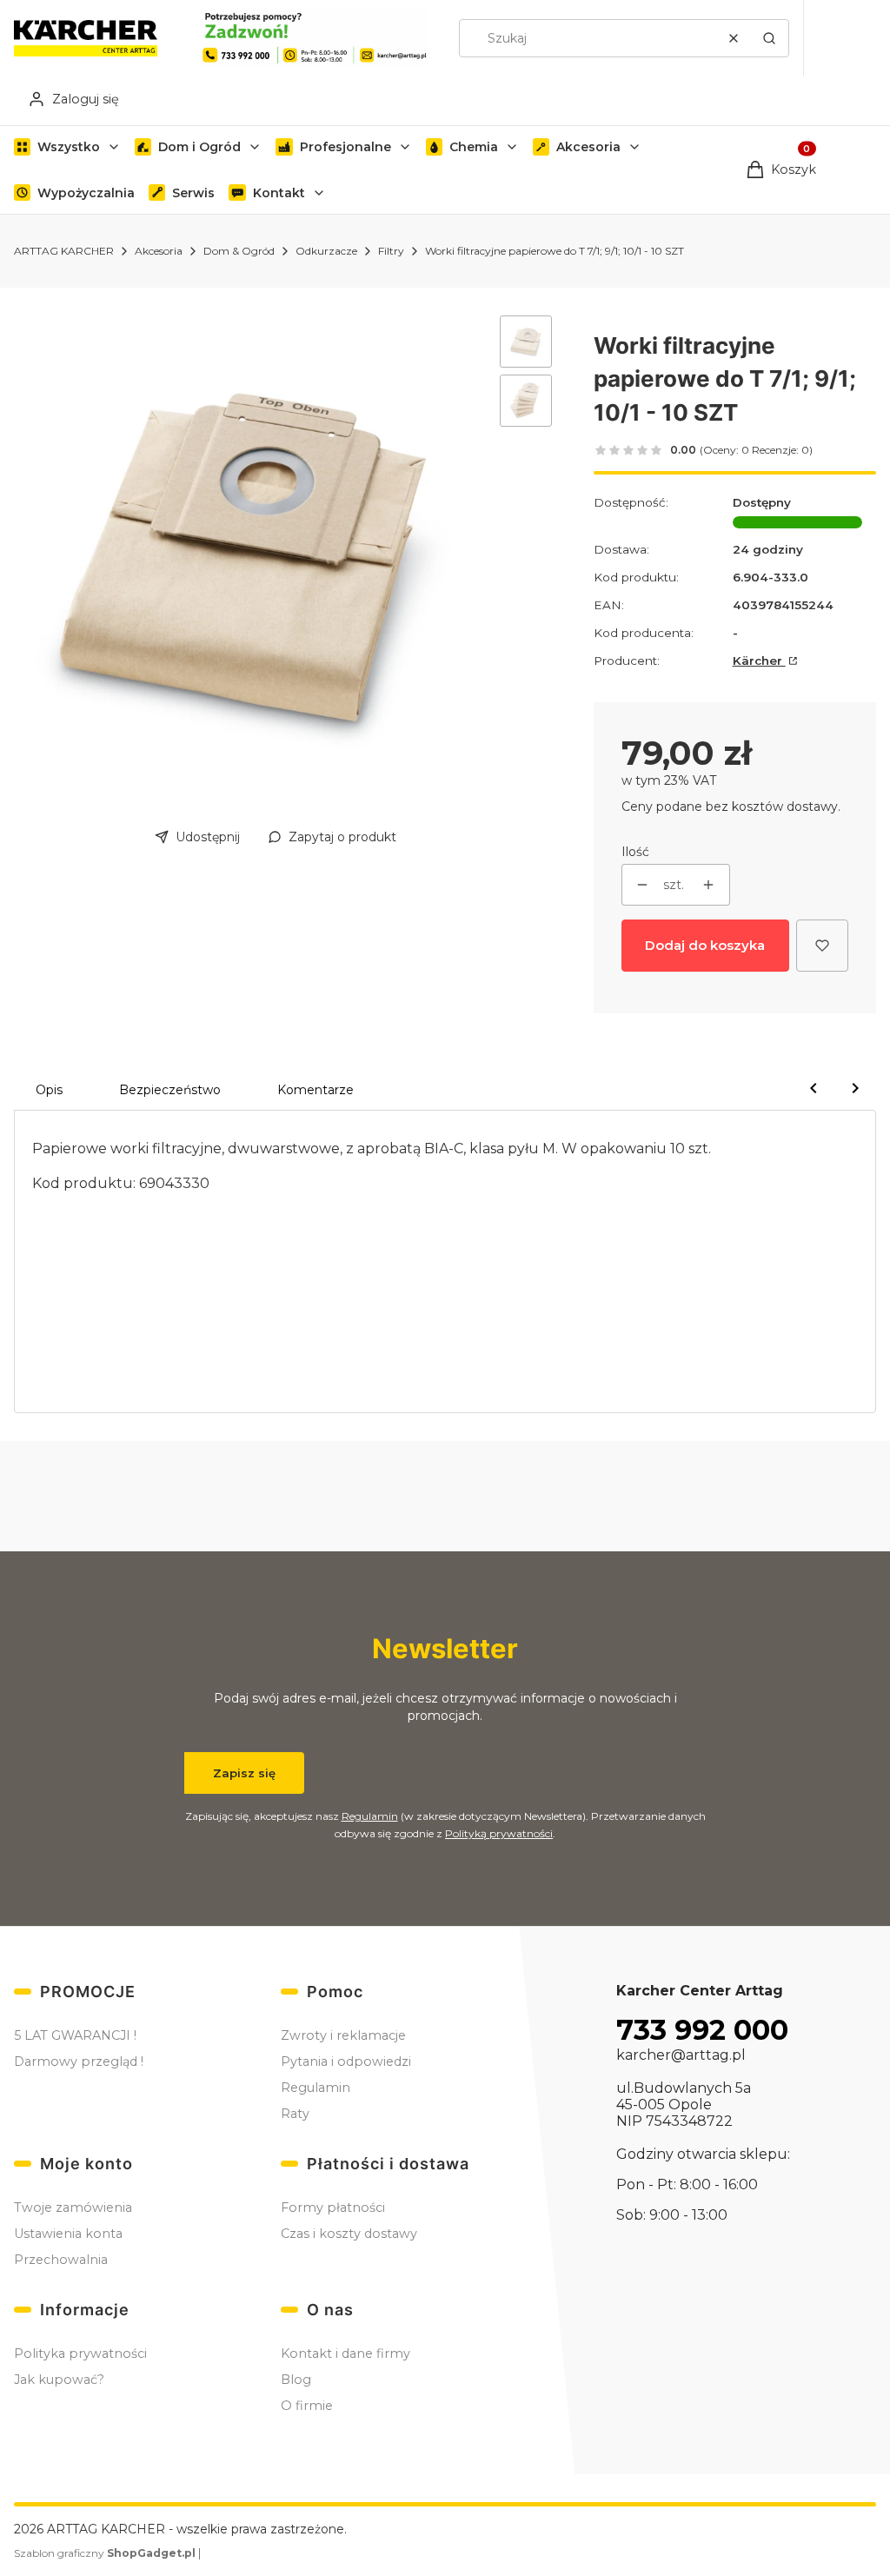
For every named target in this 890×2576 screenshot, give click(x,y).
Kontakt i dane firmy (345, 2354)
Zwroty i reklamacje (343, 2035)
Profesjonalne (345, 147)
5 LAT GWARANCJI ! (75, 2035)
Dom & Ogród (239, 251)
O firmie (307, 2406)
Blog (296, 2380)
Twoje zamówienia (73, 2208)
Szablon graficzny (105, 2553)
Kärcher (759, 661)
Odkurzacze (326, 251)
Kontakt (279, 193)
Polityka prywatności (80, 2354)
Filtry (391, 251)
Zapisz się (244, 1773)
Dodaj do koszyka (705, 945)
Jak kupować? (59, 2380)
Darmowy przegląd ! (79, 2061)
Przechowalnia (61, 2260)
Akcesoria (588, 147)
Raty (295, 2114)
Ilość (635, 852)
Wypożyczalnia (86, 193)
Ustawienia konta (68, 2234)
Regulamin (370, 1816)
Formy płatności (333, 2208)
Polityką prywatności (499, 1833)
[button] (769, 38)
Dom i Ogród (199, 147)
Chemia (474, 147)
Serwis (193, 193)
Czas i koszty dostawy (349, 2234)
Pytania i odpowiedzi (346, 2061)
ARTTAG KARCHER (64, 251)
